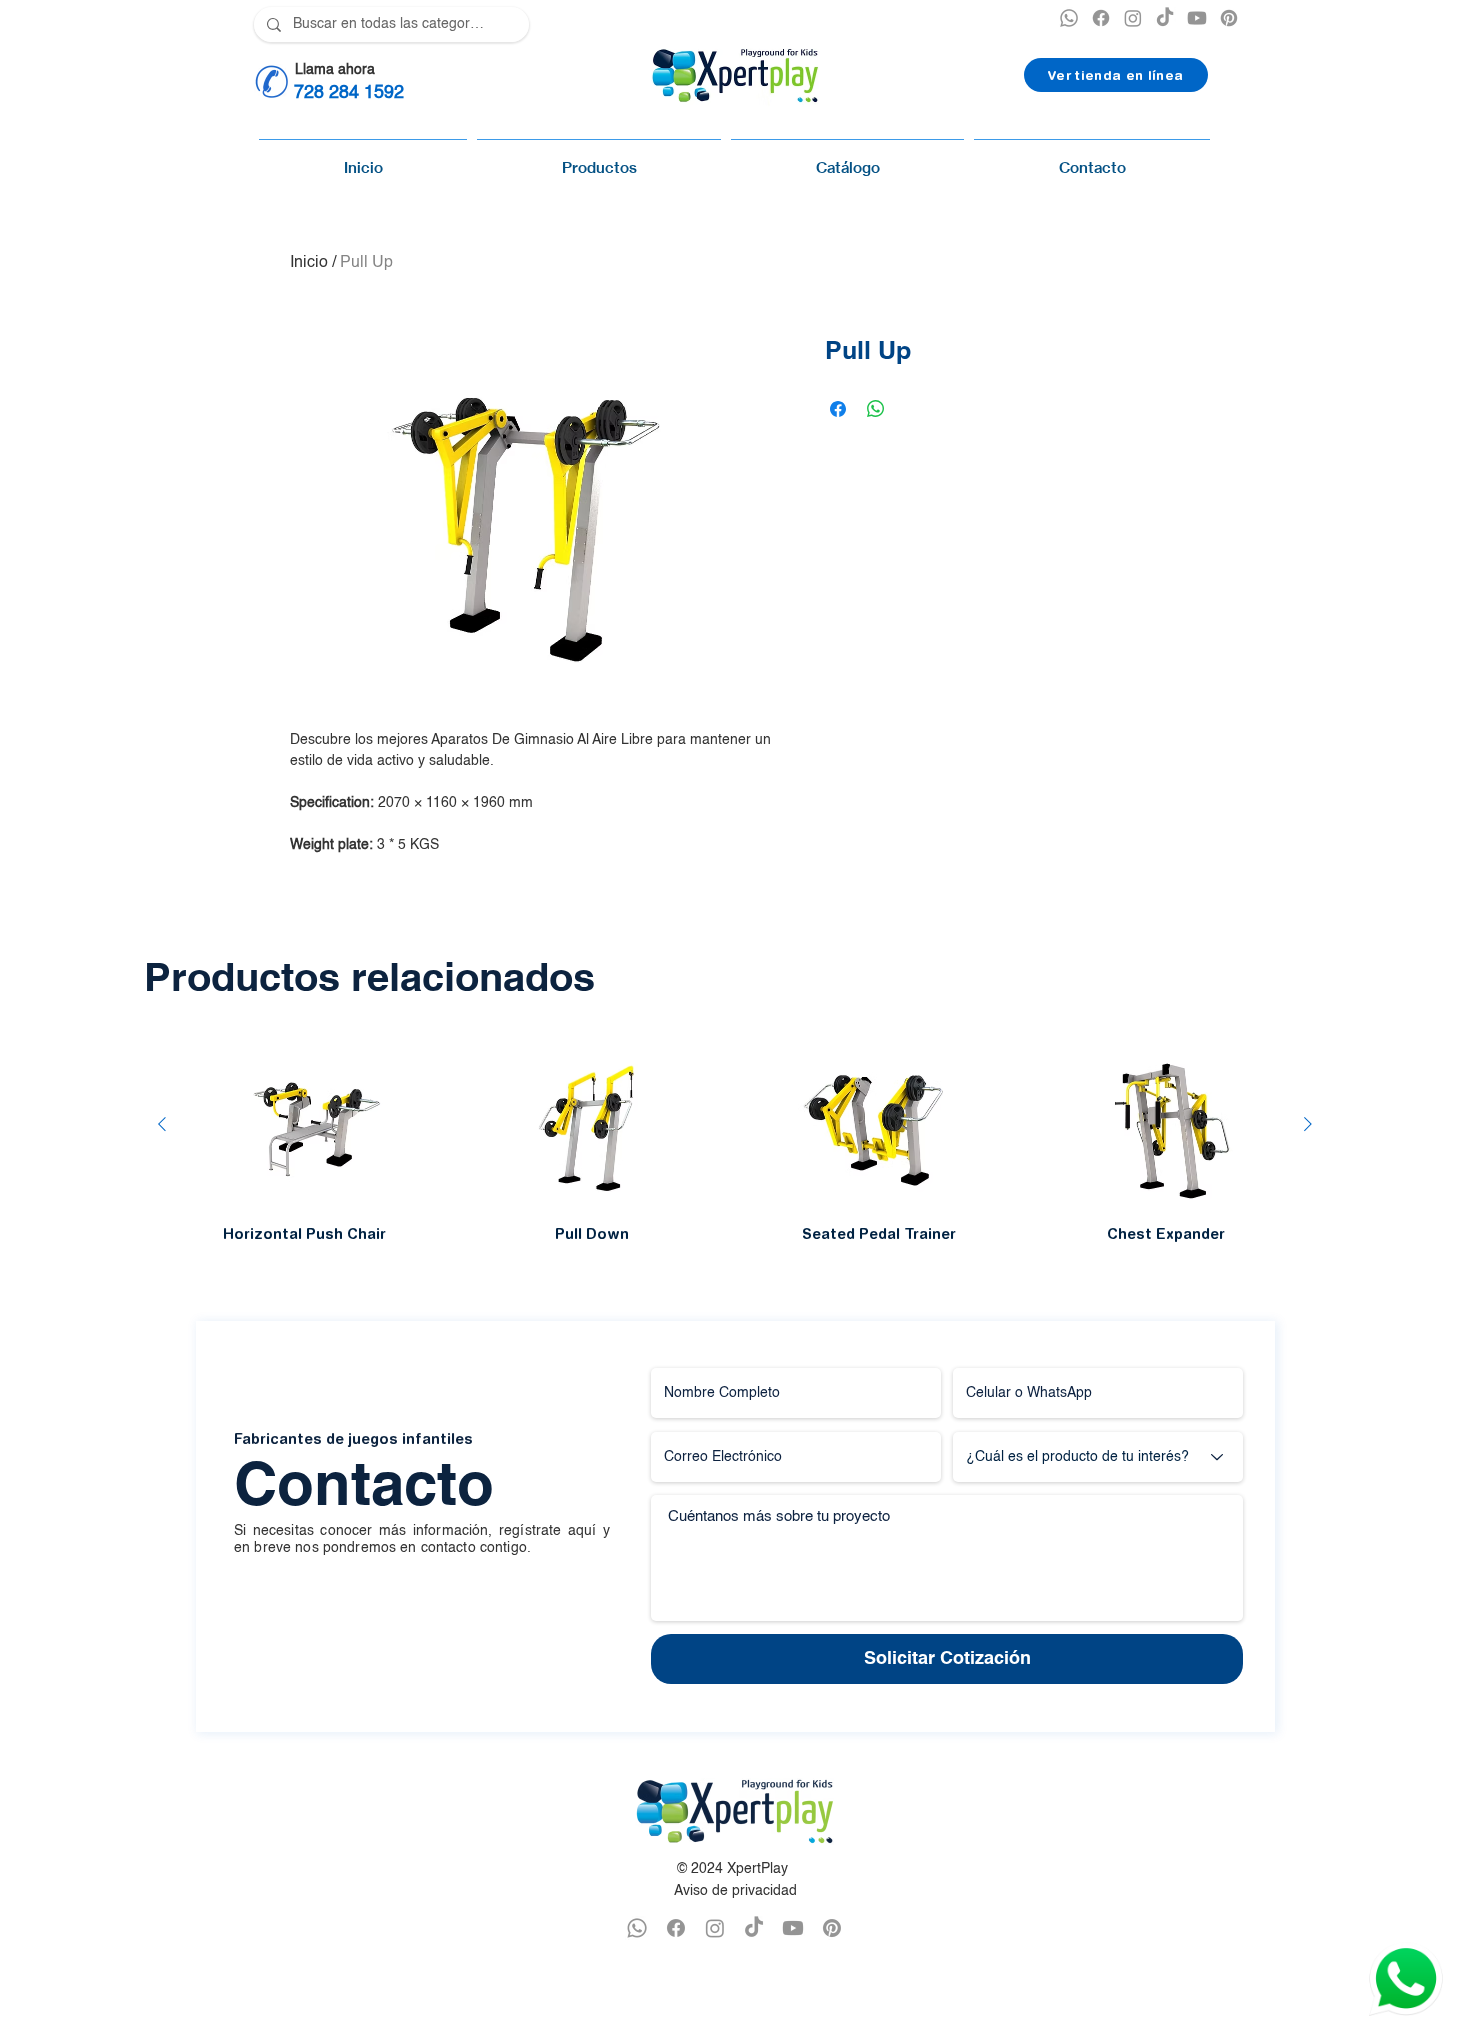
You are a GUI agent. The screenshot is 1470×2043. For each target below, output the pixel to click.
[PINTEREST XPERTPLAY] (1229, 18)
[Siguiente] (1308, 1124)
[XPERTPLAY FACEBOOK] (1101, 18)
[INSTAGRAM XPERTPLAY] (1133, 18)
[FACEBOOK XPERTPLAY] (676, 1928)
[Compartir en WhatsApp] (876, 409)
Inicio (309, 263)
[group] (735, 1141)
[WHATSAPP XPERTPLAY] (637, 1928)
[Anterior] (162, 1124)
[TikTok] (1165, 18)
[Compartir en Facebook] (838, 409)
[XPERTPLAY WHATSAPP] (1069, 18)
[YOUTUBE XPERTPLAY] (1197, 18)
